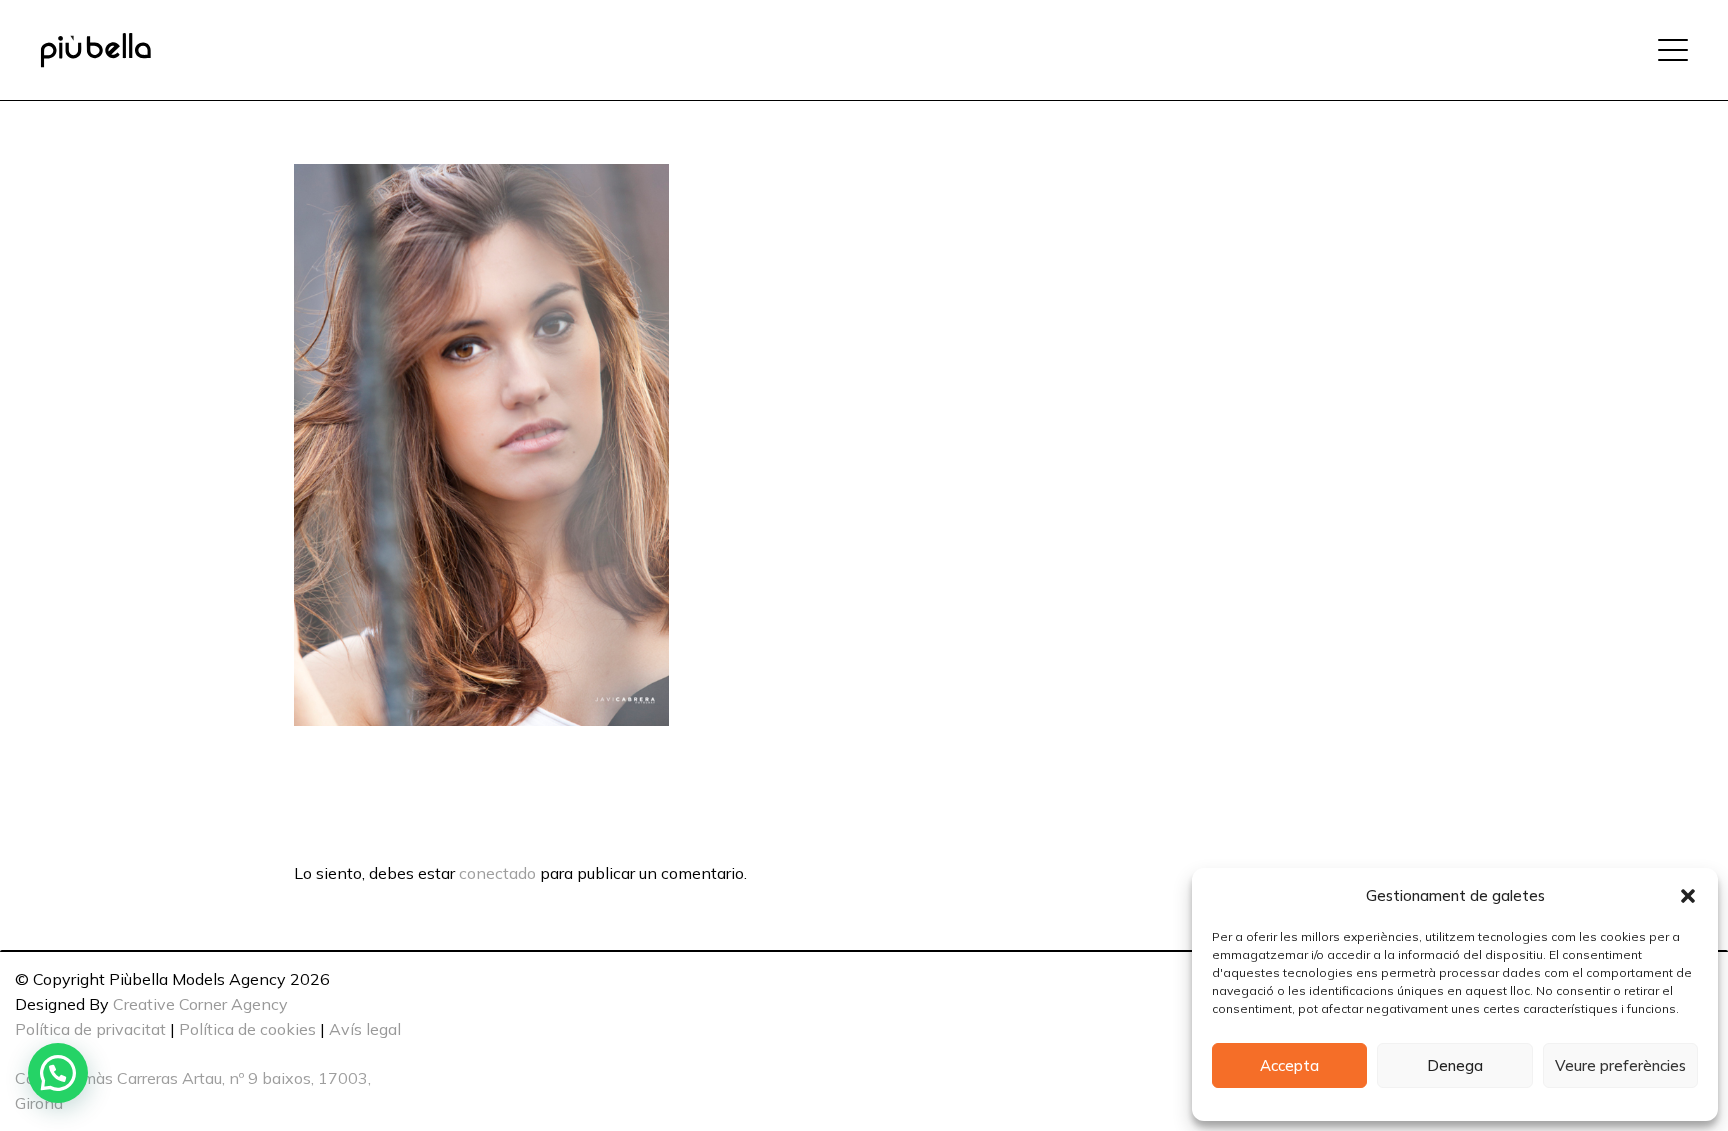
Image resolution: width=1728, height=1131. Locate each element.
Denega (1455, 1065)
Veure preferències (1620, 1065)
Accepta (1289, 1065)
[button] (1688, 896)
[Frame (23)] (95, 50)
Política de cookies (247, 1029)
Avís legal (365, 1029)
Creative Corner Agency (200, 1004)
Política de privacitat (90, 1029)
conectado (497, 873)
